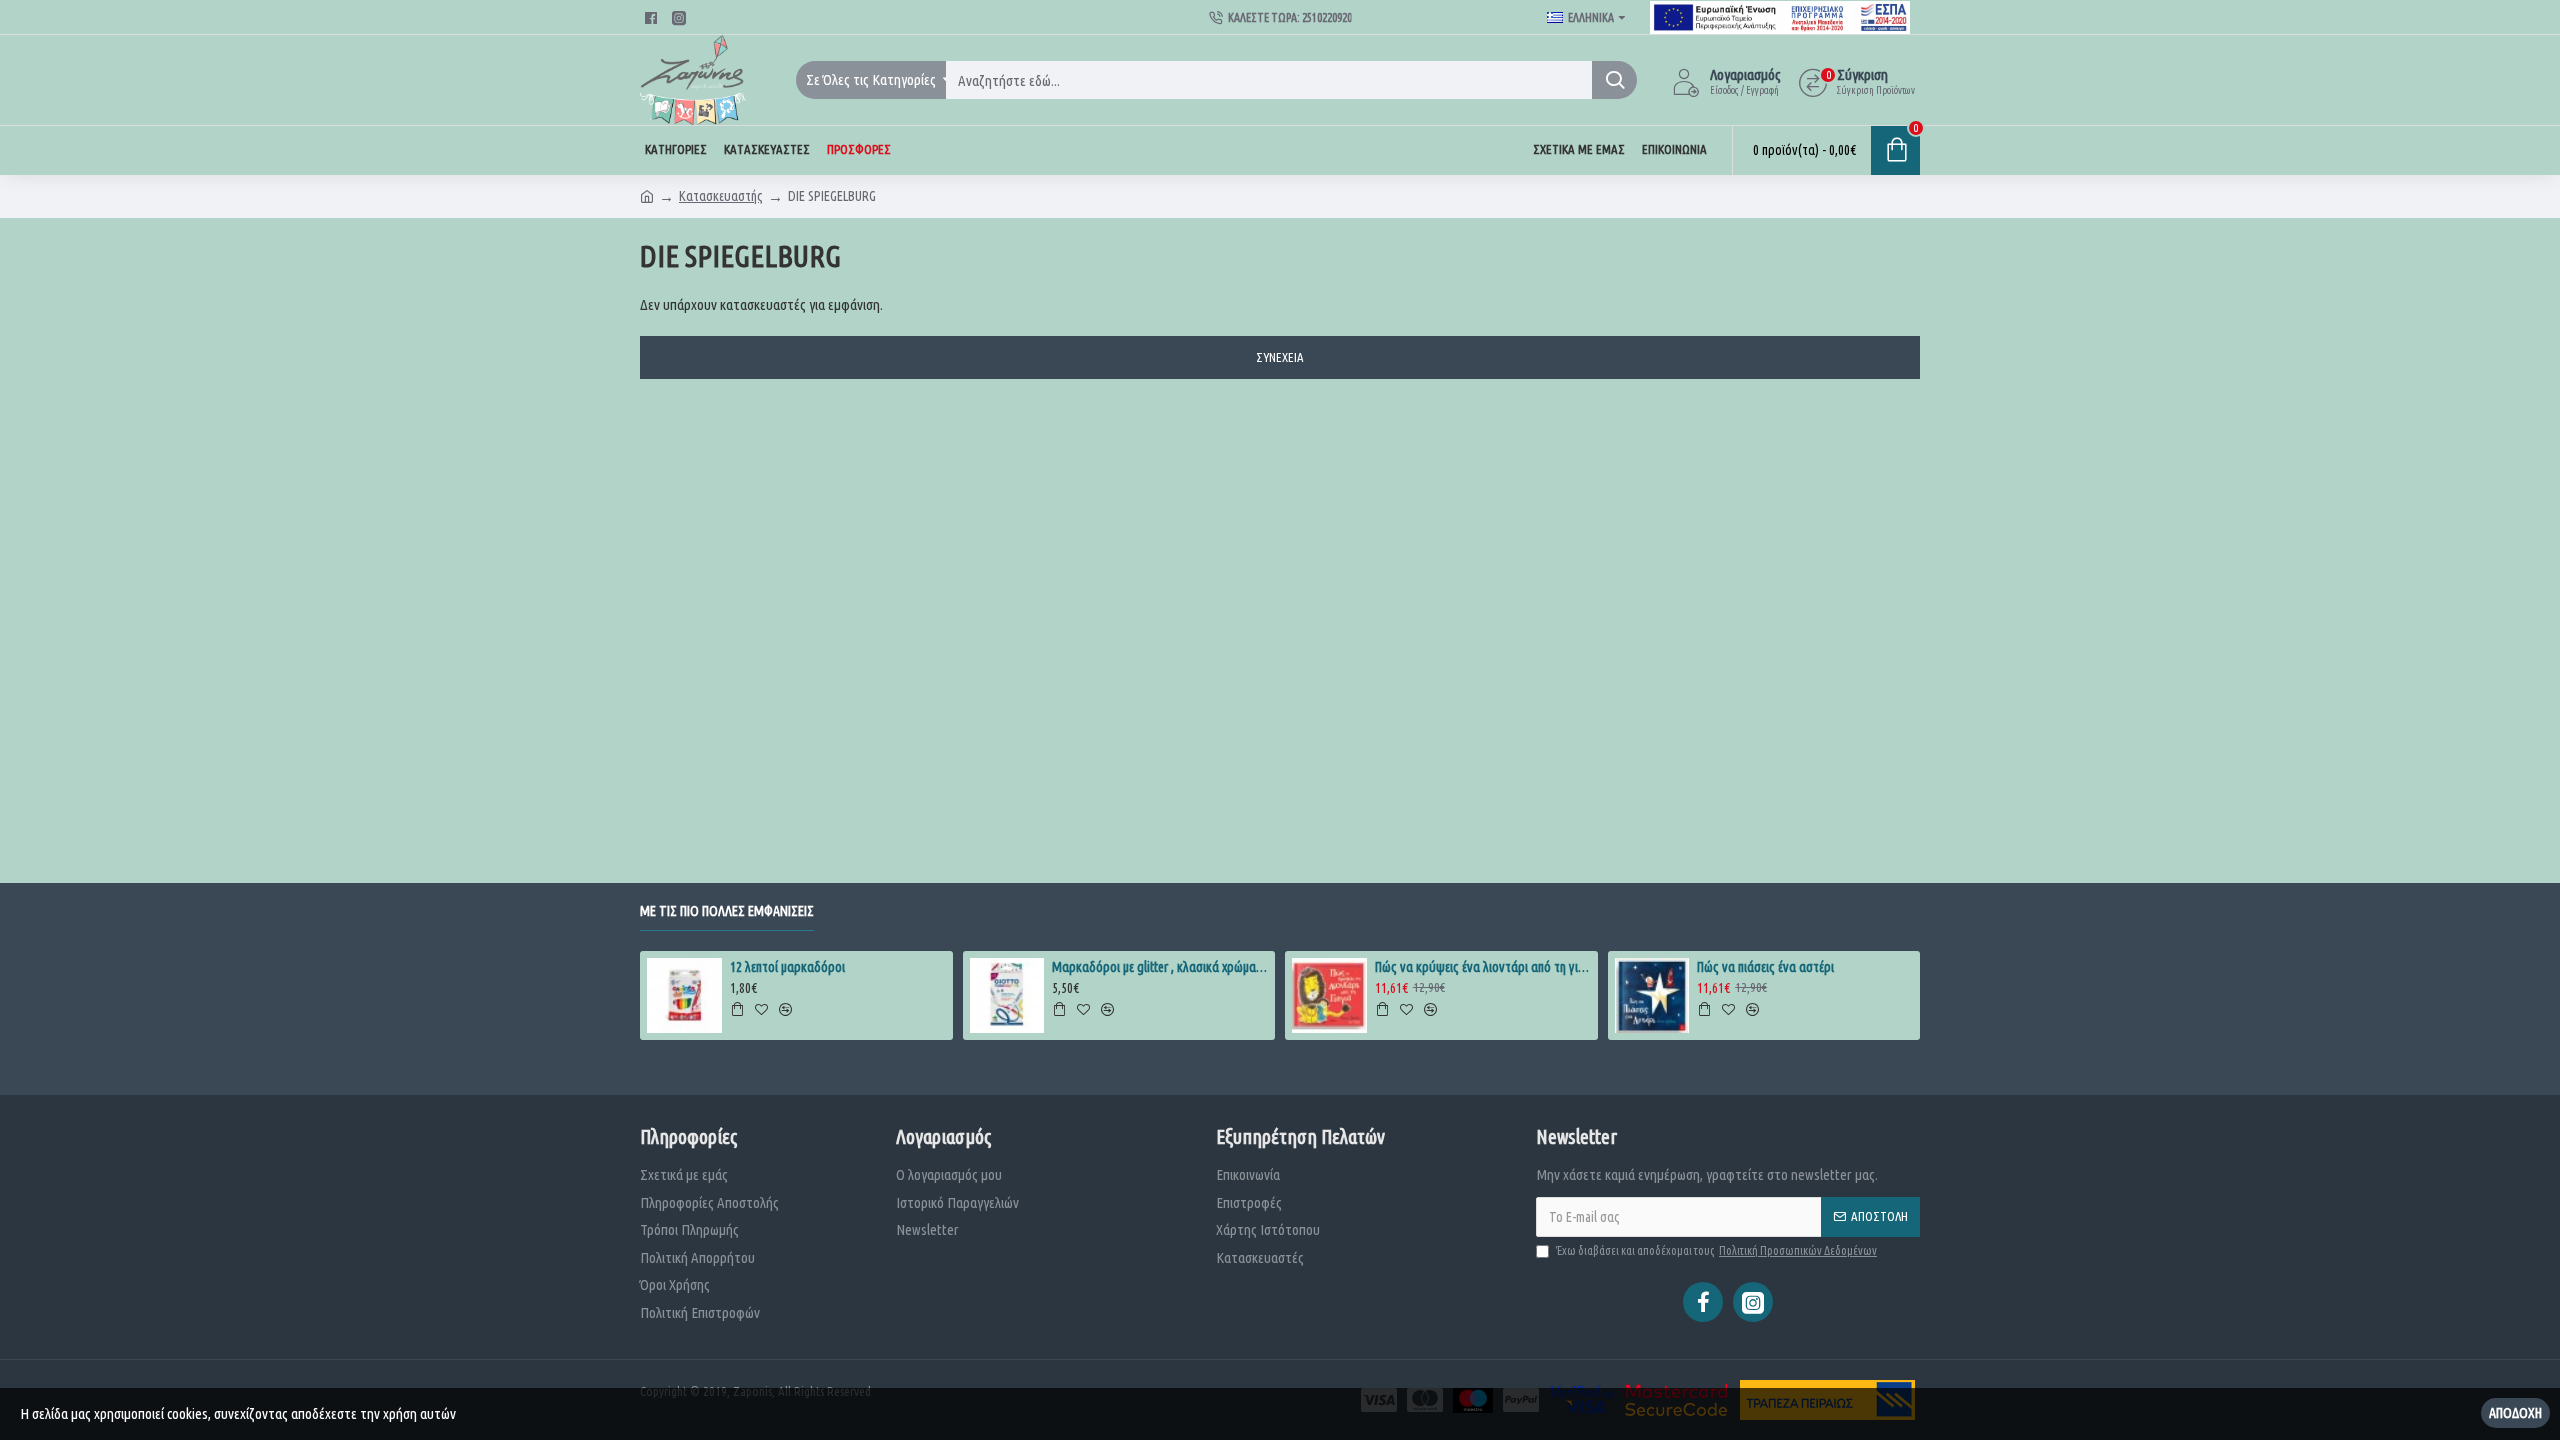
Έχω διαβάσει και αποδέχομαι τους (1716, 1250)
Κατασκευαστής (721, 196)
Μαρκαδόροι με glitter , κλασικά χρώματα (1160, 967)
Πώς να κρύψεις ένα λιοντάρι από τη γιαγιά (1483, 967)
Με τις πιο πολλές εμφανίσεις (727, 911)
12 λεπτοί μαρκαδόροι (787, 967)
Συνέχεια (1280, 357)
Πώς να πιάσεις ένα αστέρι (1765, 967)
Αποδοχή (2515, 1413)
